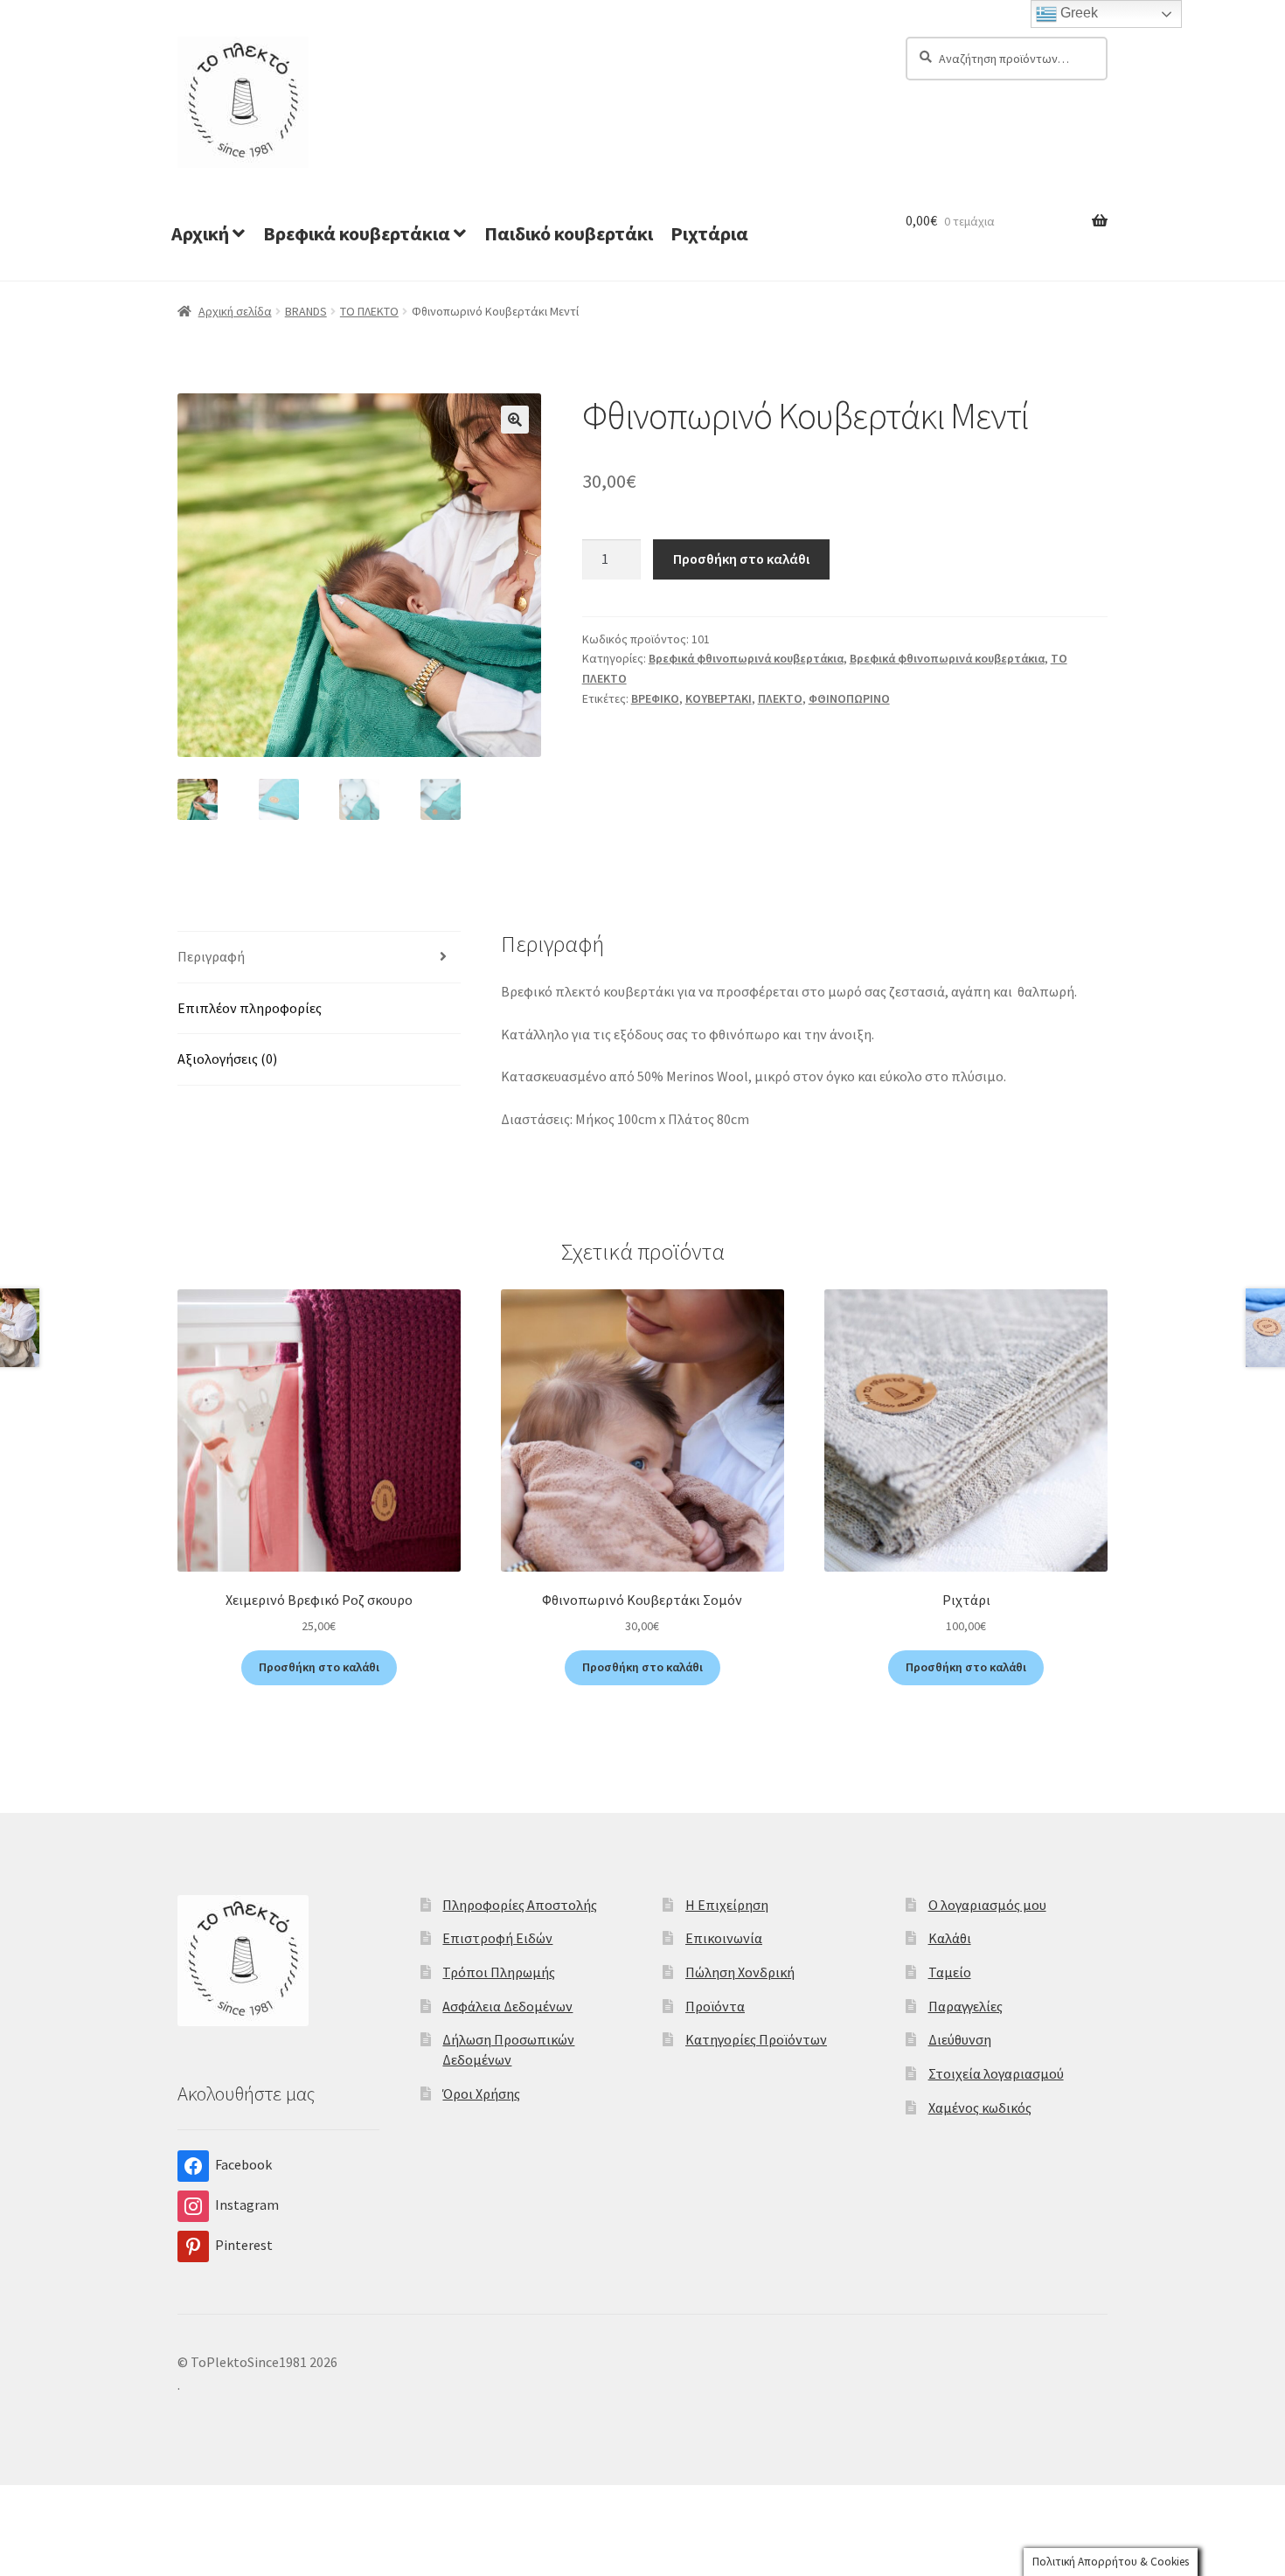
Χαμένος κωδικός (980, 2107)
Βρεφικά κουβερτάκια (357, 233)
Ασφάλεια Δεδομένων (507, 2006)
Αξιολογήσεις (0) (227, 1059)
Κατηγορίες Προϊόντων (756, 2039)
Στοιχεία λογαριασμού (996, 2073)
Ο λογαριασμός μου (987, 1905)
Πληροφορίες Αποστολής (520, 1905)
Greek (1077, 13)
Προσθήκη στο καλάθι (741, 559)
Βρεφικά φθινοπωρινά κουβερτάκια (746, 658)
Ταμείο (950, 1972)
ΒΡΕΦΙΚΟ (655, 698)
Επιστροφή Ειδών (497, 1938)
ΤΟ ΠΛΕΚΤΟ (369, 311)
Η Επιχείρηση (727, 1905)
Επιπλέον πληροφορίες (250, 1008)
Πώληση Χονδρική (740, 1972)
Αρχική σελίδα (235, 311)
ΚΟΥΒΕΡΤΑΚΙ (719, 698)
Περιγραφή (211, 956)
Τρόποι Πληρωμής (499, 1972)
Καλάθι (950, 1938)
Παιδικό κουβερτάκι (569, 233)
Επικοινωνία (724, 1938)
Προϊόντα (715, 2006)
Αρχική (200, 233)
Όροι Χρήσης (481, 2093)
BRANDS (306, 311)
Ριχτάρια (709, 233)
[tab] (319, 958)
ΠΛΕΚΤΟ (780, 698)
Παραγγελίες (965, 2006)
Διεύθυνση (960, 2039)
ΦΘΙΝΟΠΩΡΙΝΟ (849, 698)
